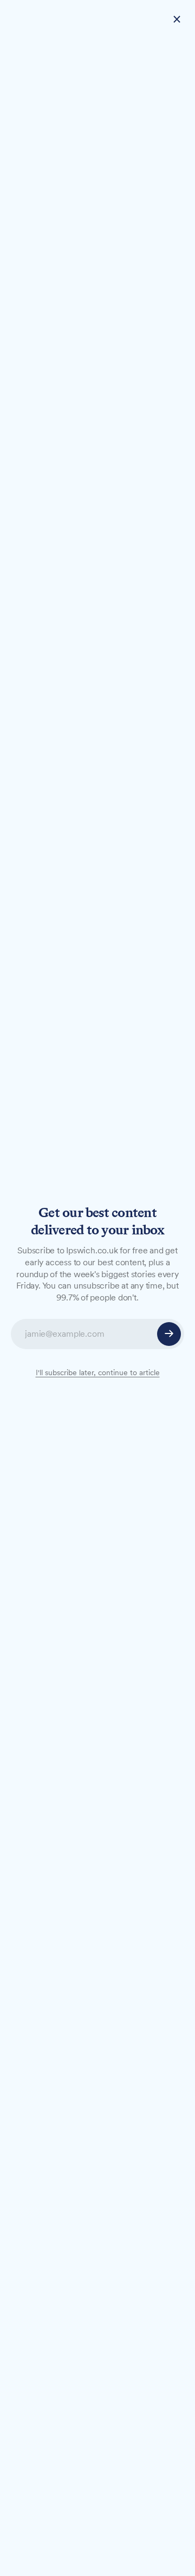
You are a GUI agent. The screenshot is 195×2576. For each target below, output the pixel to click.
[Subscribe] (169, 1334)
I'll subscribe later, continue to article (98, 1372)
